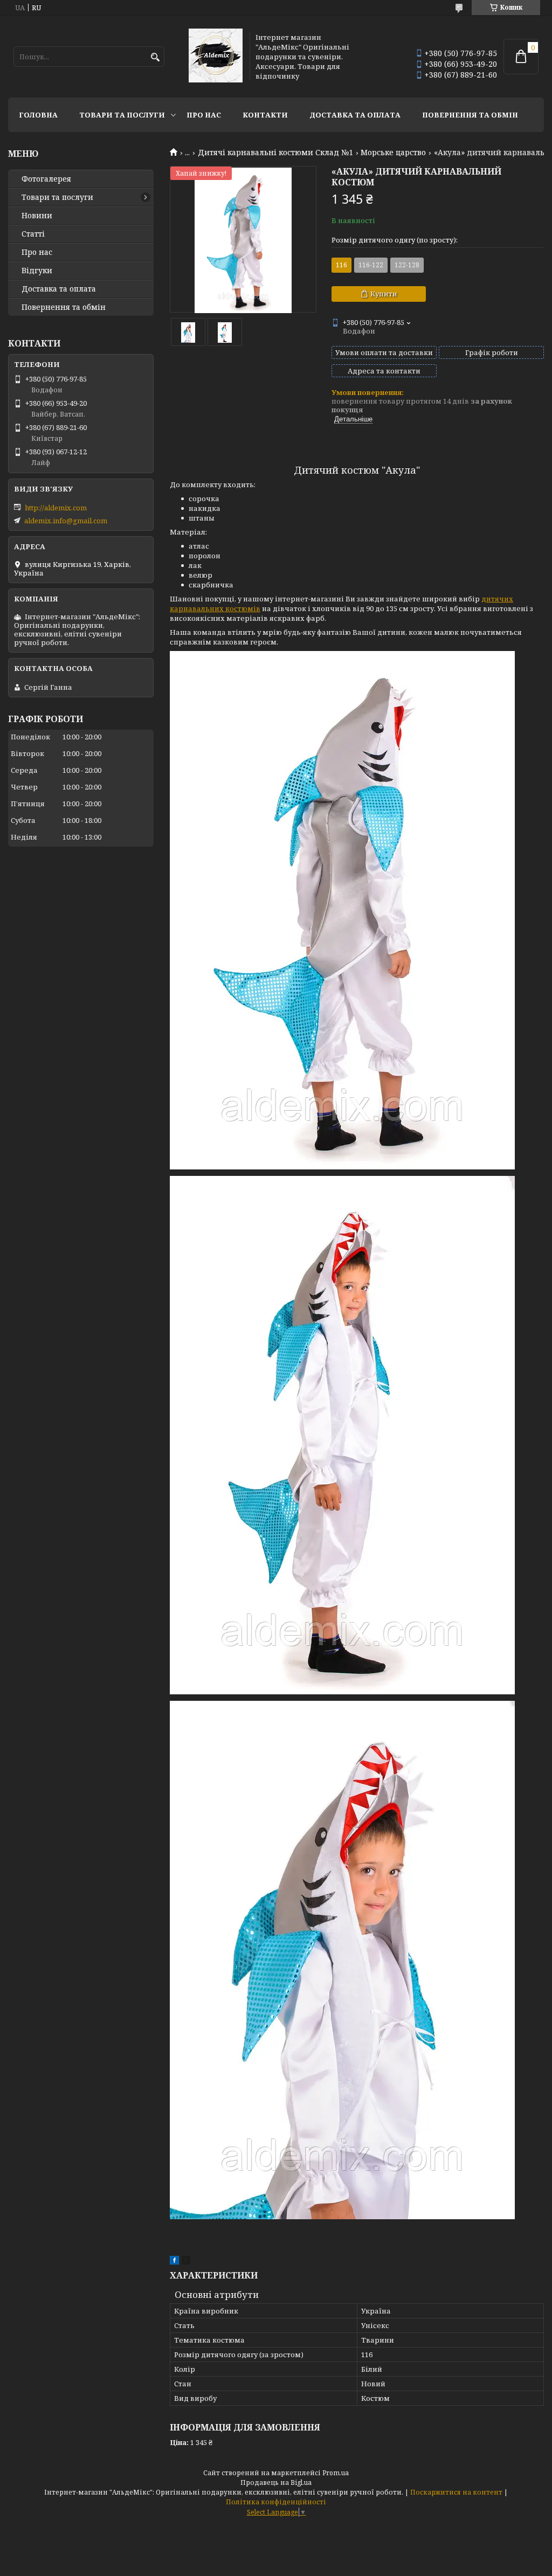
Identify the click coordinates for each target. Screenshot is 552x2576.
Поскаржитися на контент (456, 2492)
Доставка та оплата (355, 115)
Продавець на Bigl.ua (276, 2482)
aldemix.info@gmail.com (66, 521)
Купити (384, 294)
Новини (37, 216)
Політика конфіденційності (276, 2502)
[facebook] (174, 2262)
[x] (186, 2262)
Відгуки (37, 271)
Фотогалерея (46, 179)
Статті (33, 234)
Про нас (204, 115)
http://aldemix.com (56, 508)
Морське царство (393, 153)
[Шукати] (155, 57)
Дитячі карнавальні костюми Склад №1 (275, 153)
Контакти (265, 115)
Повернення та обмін (470, 115)
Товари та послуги (122, 115)
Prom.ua (336, 2473)
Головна (38, 115)
